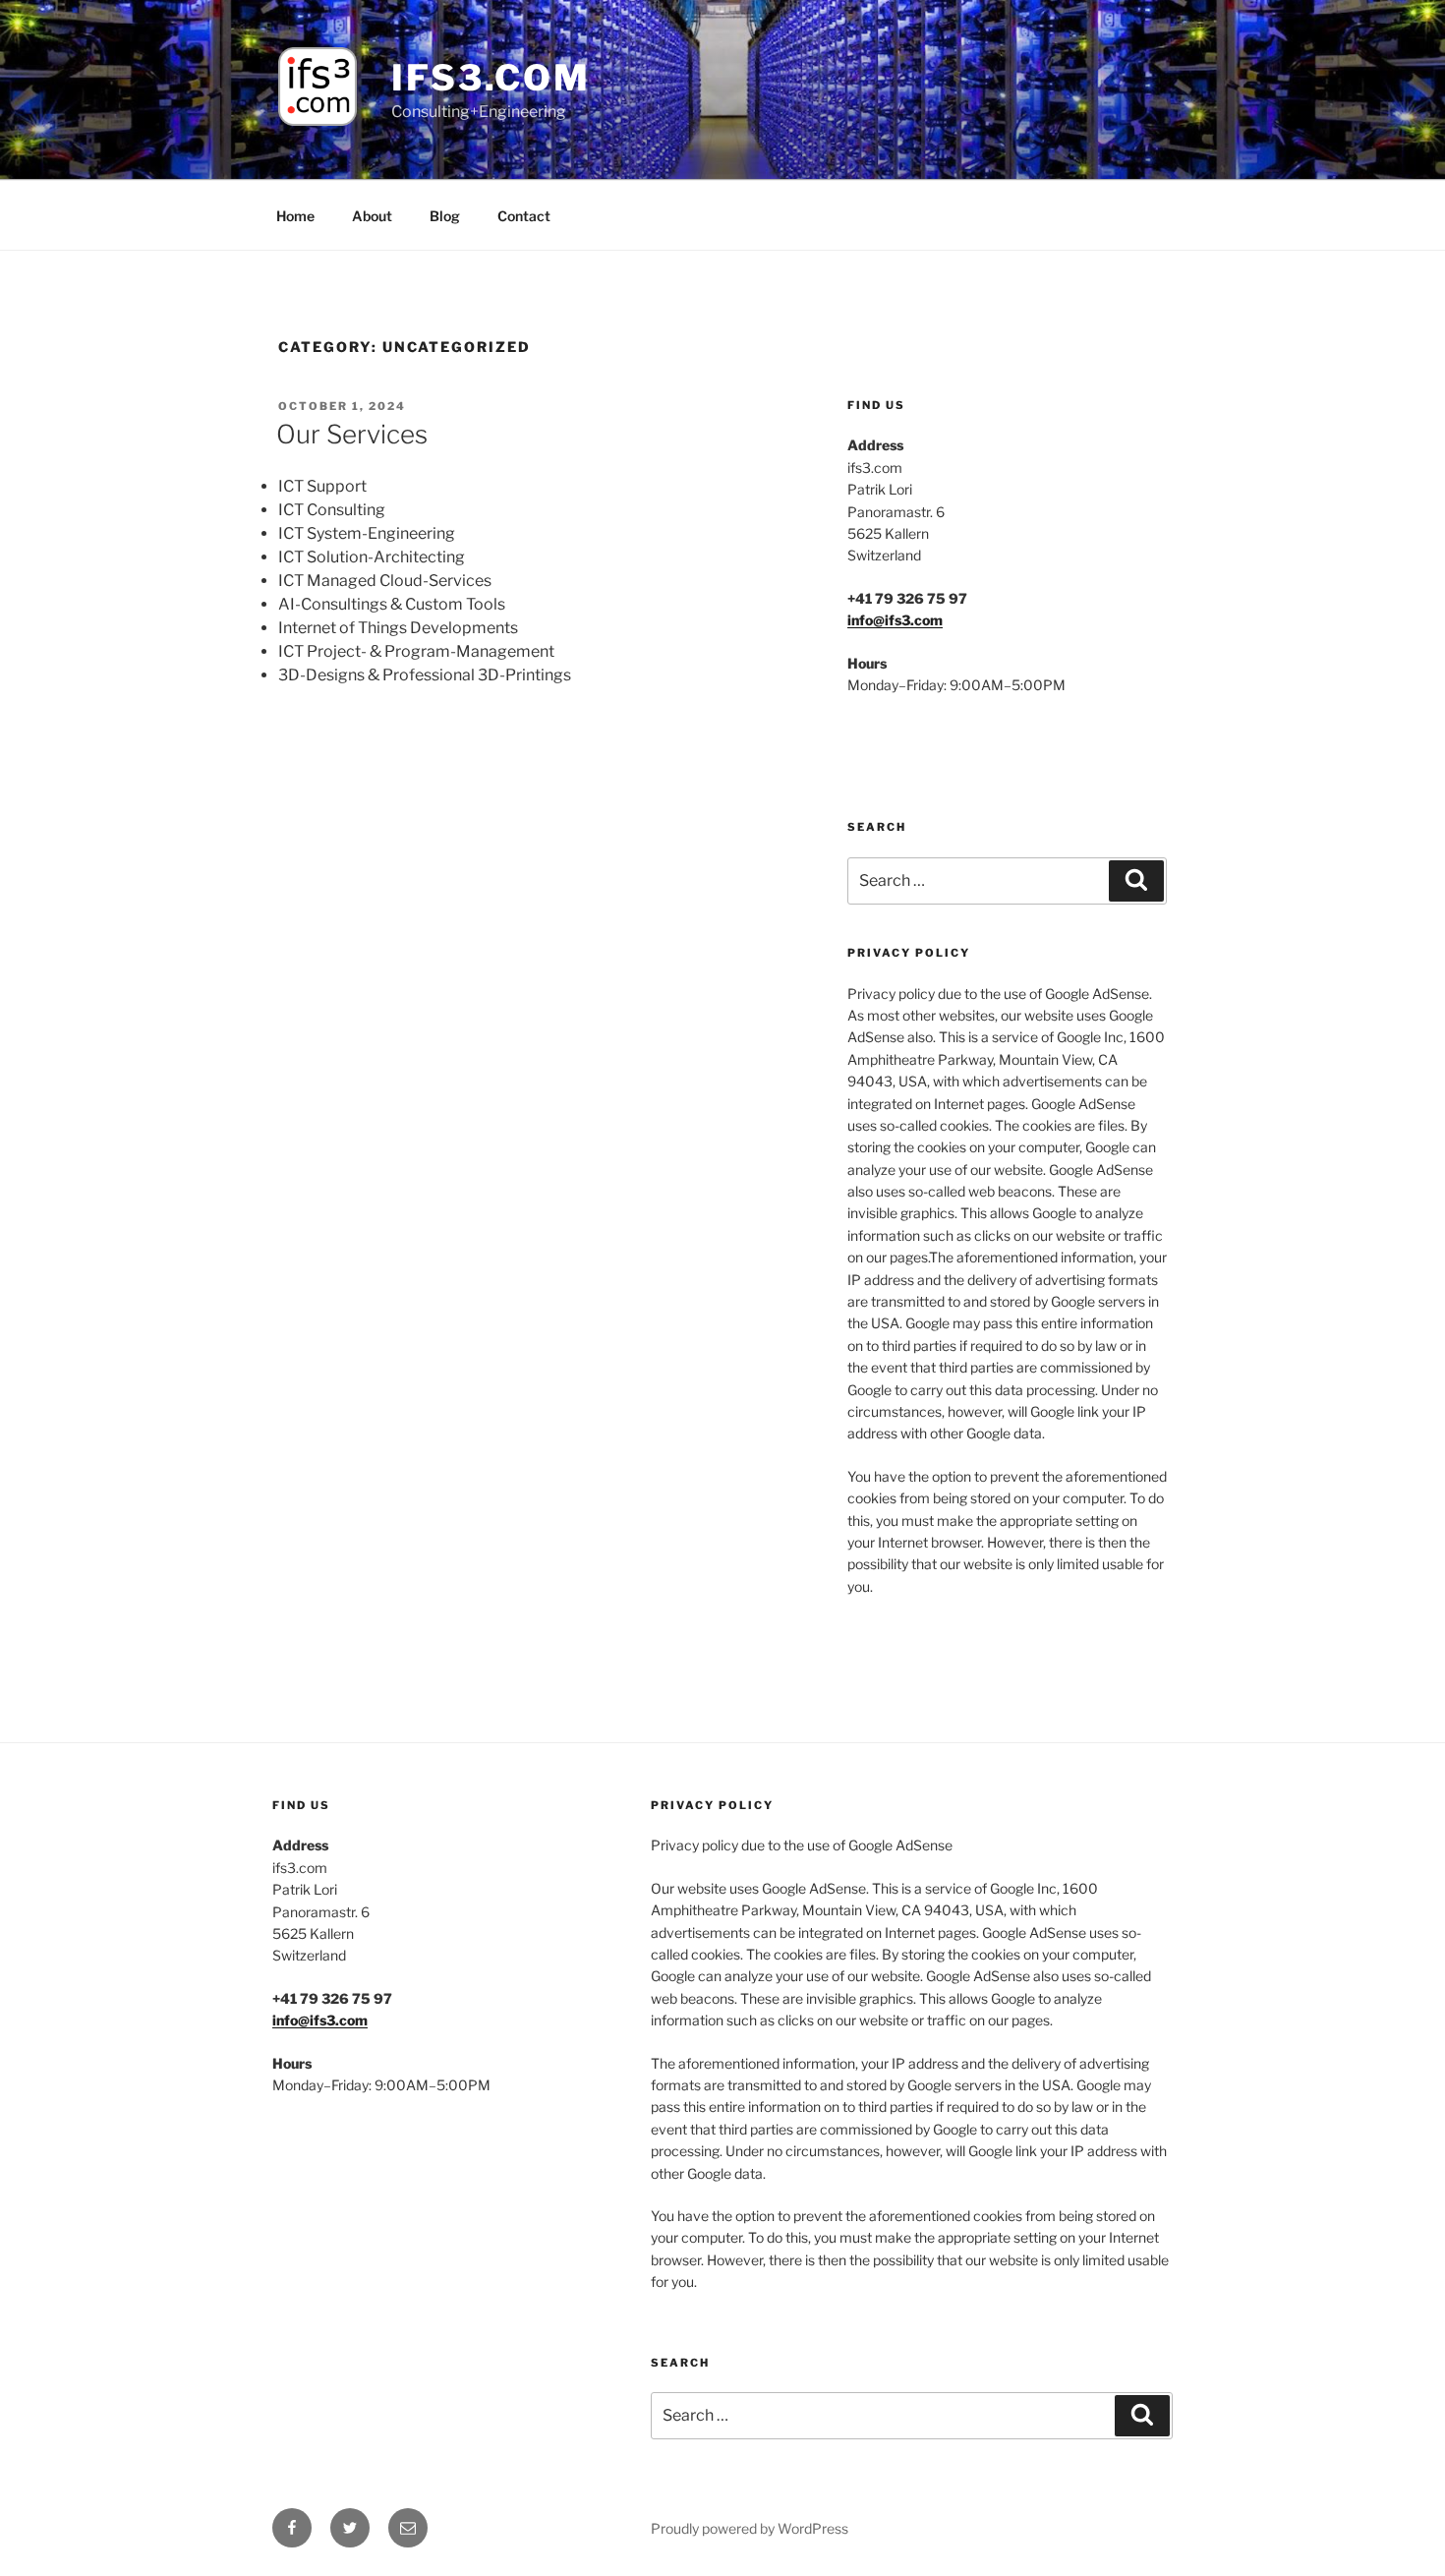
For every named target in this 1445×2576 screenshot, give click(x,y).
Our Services (352, 434)
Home (295, 216)
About (372, 216)
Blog (445, 216)
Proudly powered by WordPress (750, 2528)
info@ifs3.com (895, 620)
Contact (524, 216)
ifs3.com (491, 78)
